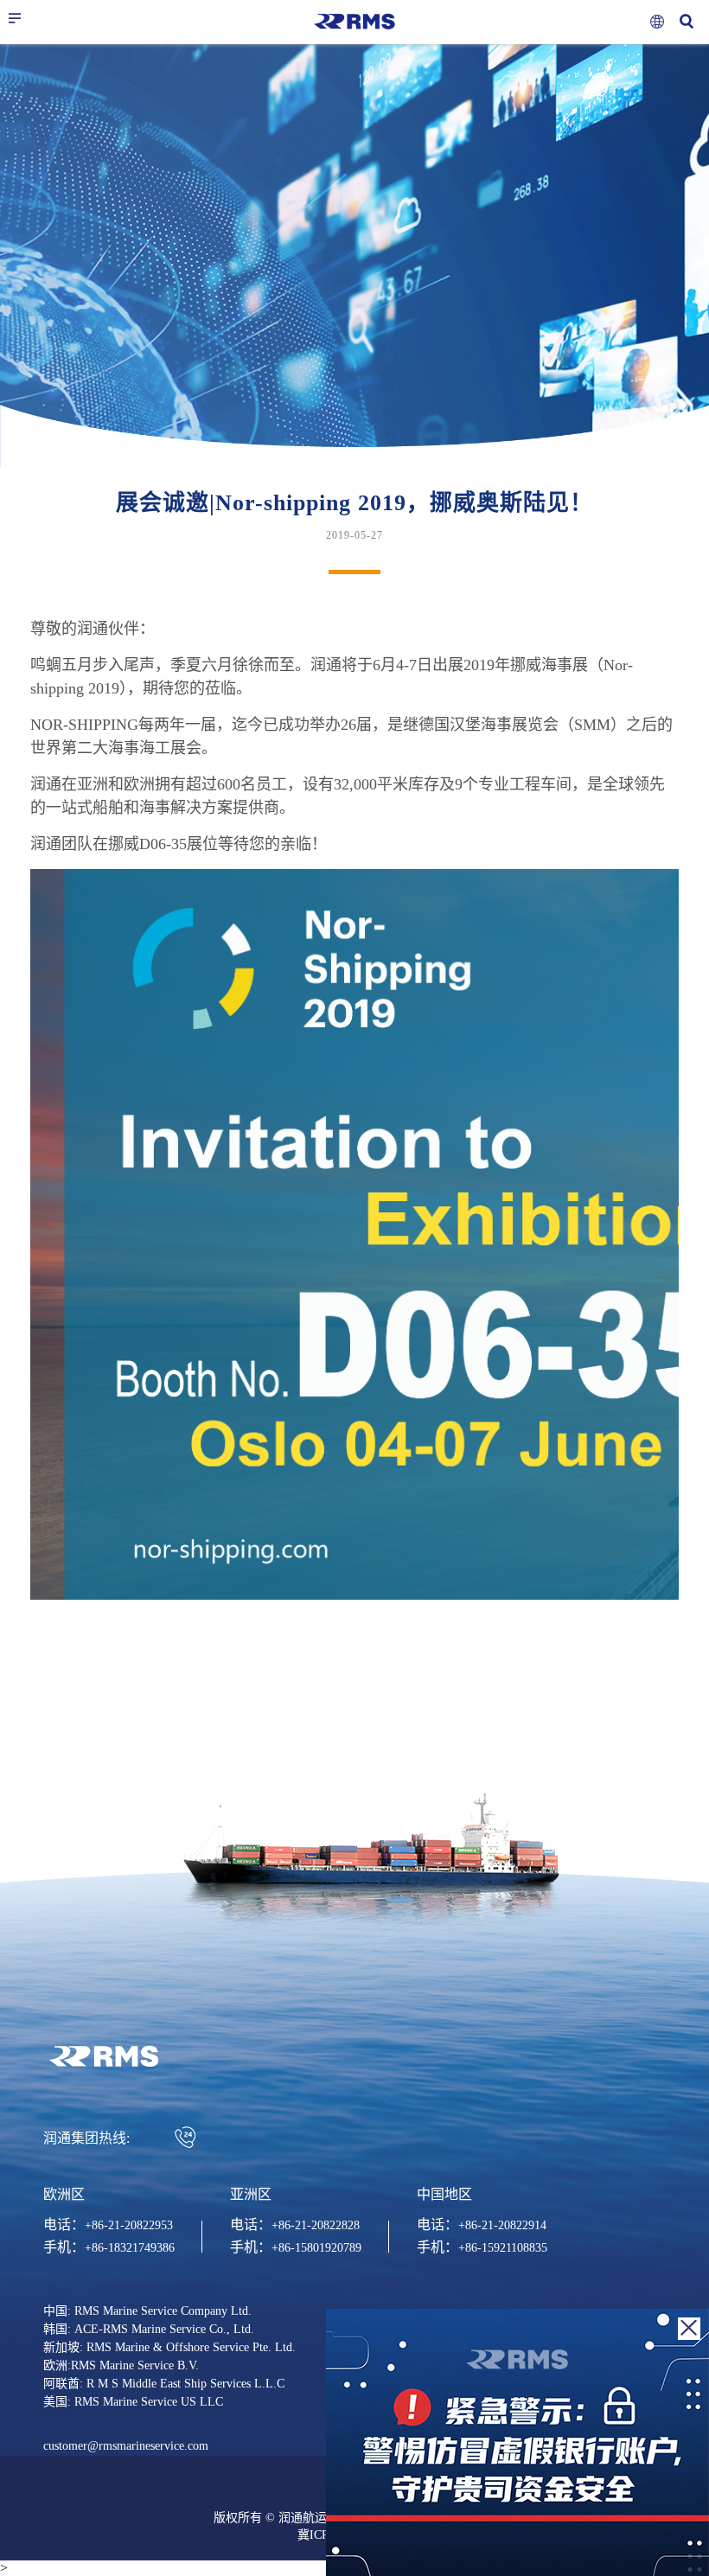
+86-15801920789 (316, 2248)
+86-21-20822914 (502, 2226)
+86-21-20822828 (316, 2226)
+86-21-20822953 (129, 2226)
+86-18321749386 (130, 2248)
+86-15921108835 (503, 2248)
